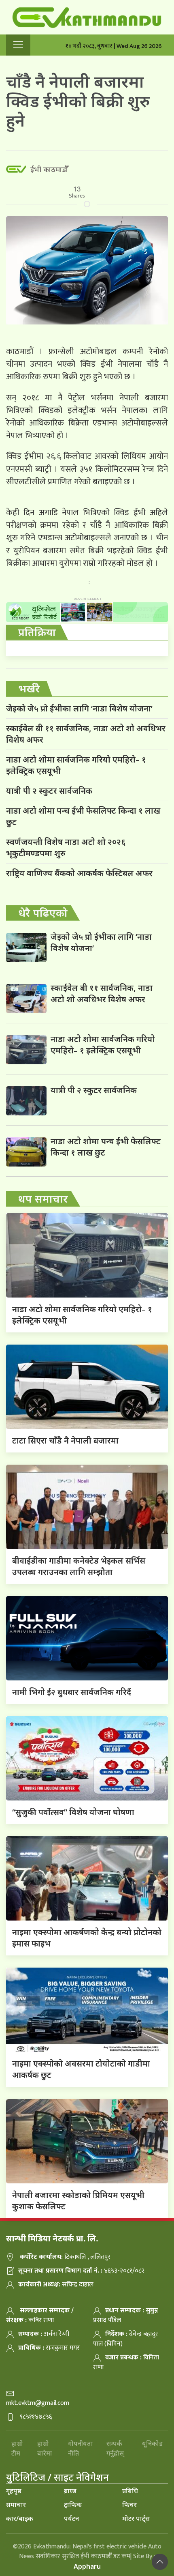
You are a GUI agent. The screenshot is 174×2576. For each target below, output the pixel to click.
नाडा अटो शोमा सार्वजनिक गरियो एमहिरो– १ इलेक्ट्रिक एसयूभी (76, 765)
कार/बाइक (20, 2518)
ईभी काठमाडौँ (49, 169)
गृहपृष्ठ (14, 2491)
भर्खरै (29, 688)
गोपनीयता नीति (81, 2448)
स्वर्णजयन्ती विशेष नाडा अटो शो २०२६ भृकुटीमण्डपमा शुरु (66, 848)
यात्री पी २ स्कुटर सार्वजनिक (49, 791)
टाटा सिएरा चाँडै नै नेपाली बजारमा (65, 1441)
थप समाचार (43, 1199)
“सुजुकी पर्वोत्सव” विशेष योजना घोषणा (73, 1812)
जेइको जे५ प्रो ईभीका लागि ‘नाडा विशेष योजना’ (79, 708)
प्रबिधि (130, 2491)
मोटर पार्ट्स (136, 2518)
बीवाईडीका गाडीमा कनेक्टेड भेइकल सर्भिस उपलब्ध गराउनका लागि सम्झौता (79, 1566)
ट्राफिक (73, 2505)
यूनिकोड (152, 2443)
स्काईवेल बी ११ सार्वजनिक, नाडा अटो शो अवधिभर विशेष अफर (86, 734)
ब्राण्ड (70, 2491)
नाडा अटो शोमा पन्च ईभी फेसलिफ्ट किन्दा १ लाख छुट (83, 816)
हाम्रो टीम (17, 2448)
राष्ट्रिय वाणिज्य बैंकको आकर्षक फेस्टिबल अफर (79, 873)
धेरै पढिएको (43, 913)
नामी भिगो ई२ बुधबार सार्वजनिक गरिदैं (72, 1692)
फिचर (129, 2505)
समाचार (16, 2505)
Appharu (87, 2566)
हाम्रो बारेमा (45, 2448)
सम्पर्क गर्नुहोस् (115, 2448)
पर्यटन (71, 2518)
